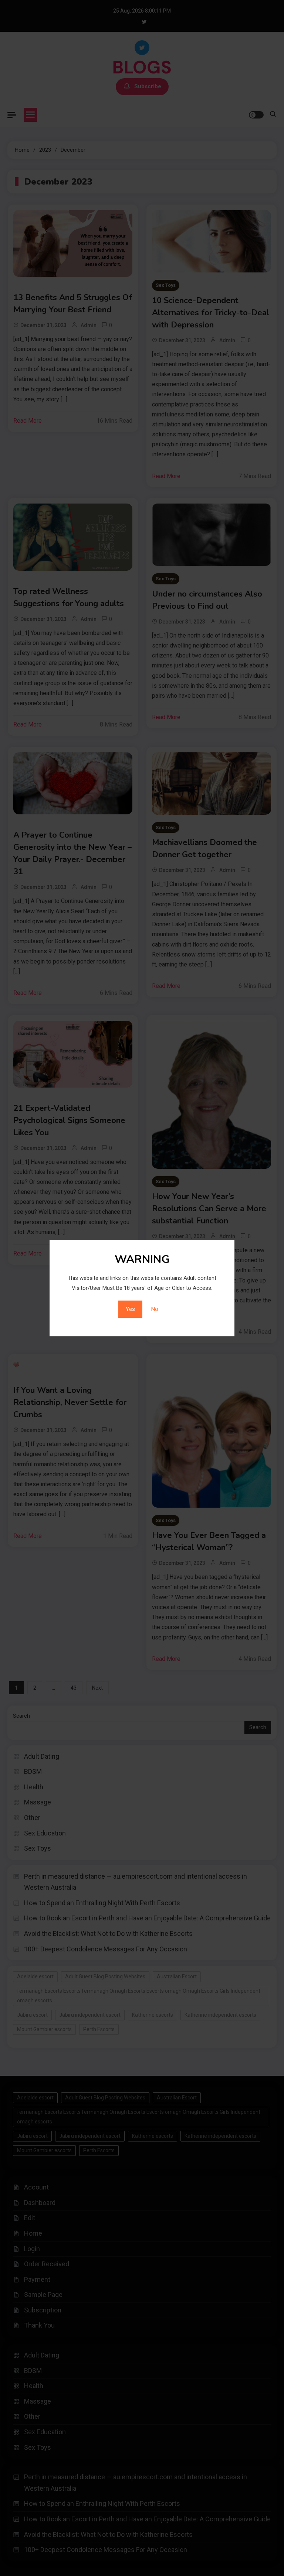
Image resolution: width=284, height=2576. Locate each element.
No (155, 1309)
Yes (130, 1309)
